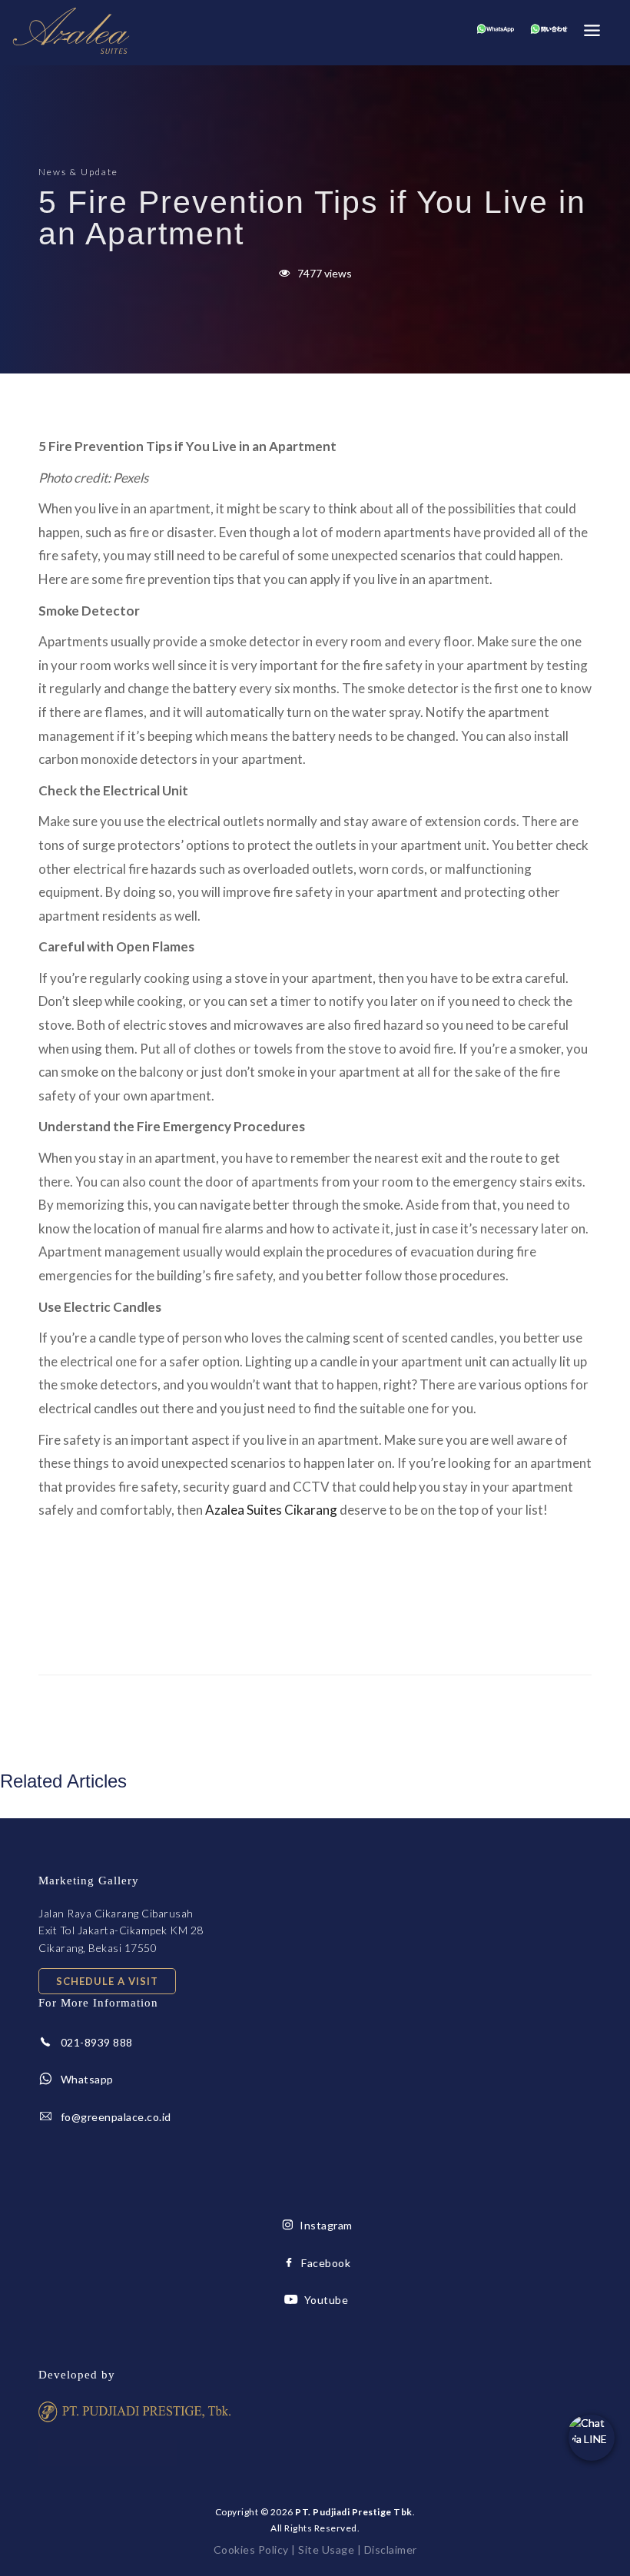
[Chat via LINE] (592, 2438)
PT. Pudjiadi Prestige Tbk (354, 2512)
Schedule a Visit (107, 1981)
